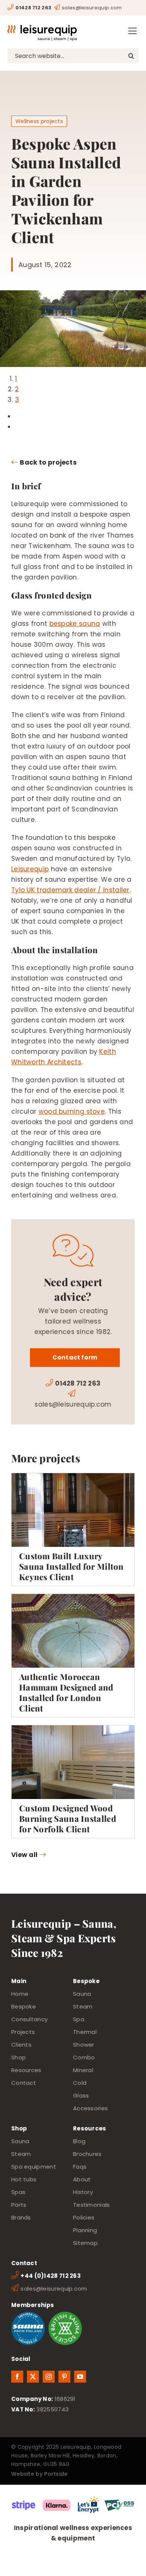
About (82, 2179)
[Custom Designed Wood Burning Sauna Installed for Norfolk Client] (73, 1782)
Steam (83, 2006)
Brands (21, 2217)
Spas (18, 2192)
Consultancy (29, 2019)
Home (20, 1994)
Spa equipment (34, 2167)
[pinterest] (64, 2377)
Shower (84, 2045)
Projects (23, 2032)
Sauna (82, 1994)
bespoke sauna (75, 624)
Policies (84, 2217)
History (83, 2192)
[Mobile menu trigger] (133, 31)
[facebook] (17, 2377)
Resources (26, 2070)
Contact (24, 2083)
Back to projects (48, 462)
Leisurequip (30, 869)
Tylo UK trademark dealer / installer (70, 890)
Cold (80, 2083)
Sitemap (85, 2243)
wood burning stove (72, 1111)
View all (24, 1855)
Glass (81, 2095)
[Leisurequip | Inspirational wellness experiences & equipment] (42, 28)
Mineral (83, 2070)
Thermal (85, 2032)
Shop (19, 2057)
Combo (84, 2057)
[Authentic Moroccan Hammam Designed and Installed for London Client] (73, 1656)
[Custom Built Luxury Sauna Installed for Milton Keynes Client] (73, 1529)
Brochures (87, 2154)
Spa (79, 2019)
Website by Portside (39, 2474)
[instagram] (49, 2377)
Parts (19, 2205)
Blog (79, 2141)
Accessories (90, 2108)
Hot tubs (24, 2179)
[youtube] (80, 2377)
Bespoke (24, 2006)
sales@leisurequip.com (92, 8)
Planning (85, 2230)
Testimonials (92, 2205)
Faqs (80, 2167)
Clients (21, 2045)
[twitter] (33, 2377)
